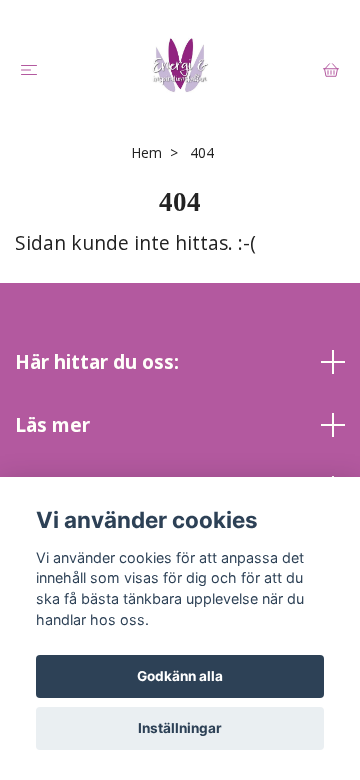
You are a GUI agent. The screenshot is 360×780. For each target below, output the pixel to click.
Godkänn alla (180, 676)
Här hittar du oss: (97, 361)
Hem (146, 152)
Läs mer (52, 424)
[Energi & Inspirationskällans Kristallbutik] (180, 65)
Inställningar (180, 728)
